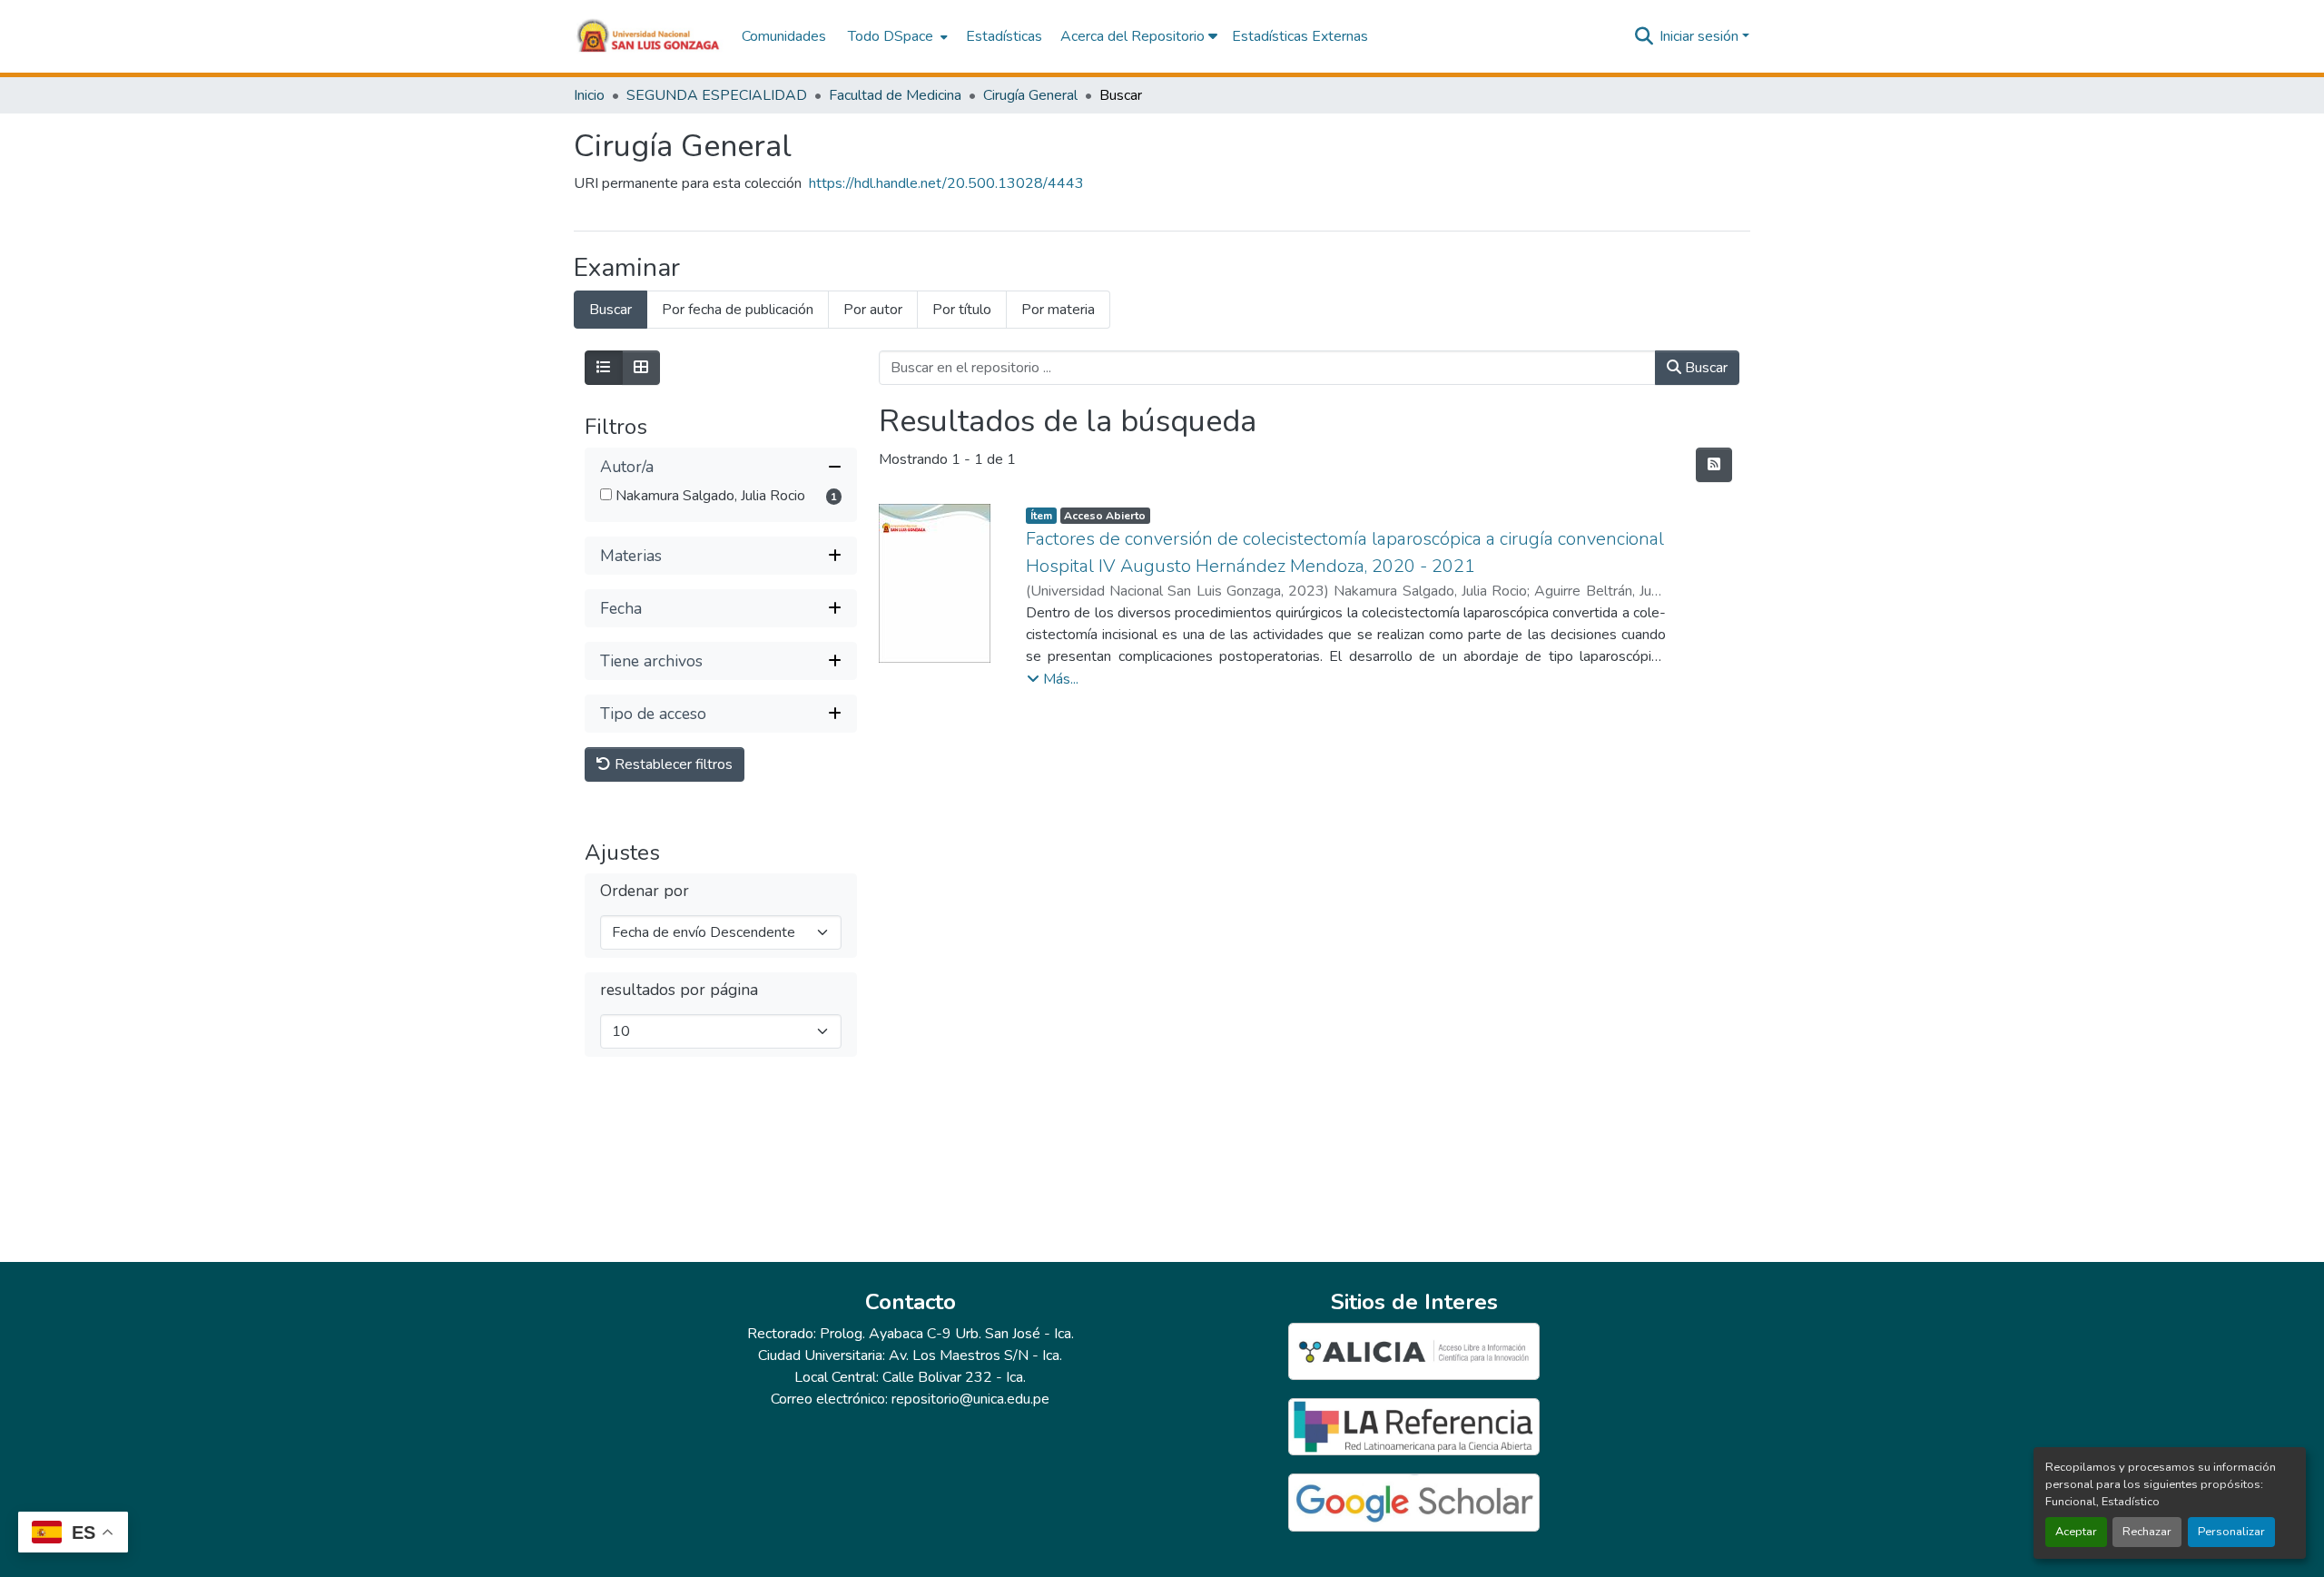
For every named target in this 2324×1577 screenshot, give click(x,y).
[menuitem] (896, 36)
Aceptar (2076, 1532)
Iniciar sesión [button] (1701, 36)
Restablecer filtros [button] (672, 764)
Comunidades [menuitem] (784, 36)
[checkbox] (606, 494)
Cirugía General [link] (1030, 95)
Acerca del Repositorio (1134, 36)
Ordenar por (645, 891)
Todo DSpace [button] (891, 36)
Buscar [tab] (611, 310)
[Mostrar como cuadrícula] (641, 368)
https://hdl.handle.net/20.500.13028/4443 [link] (946, 183)
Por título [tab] (962, 310)
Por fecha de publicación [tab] (738, 310)
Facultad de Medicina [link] (895, 95)
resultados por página (679, 990)
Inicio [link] (589, 95)
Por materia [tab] (1058, 310)
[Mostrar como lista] (604, 368)
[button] (649, 36)
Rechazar (2147, 1532)
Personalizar (2231, 1532)
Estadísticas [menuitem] (1004, 36)
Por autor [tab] (873, 310)
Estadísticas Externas (1300, 36)
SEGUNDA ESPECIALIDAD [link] (717, 95)
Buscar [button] (1704, 368)
